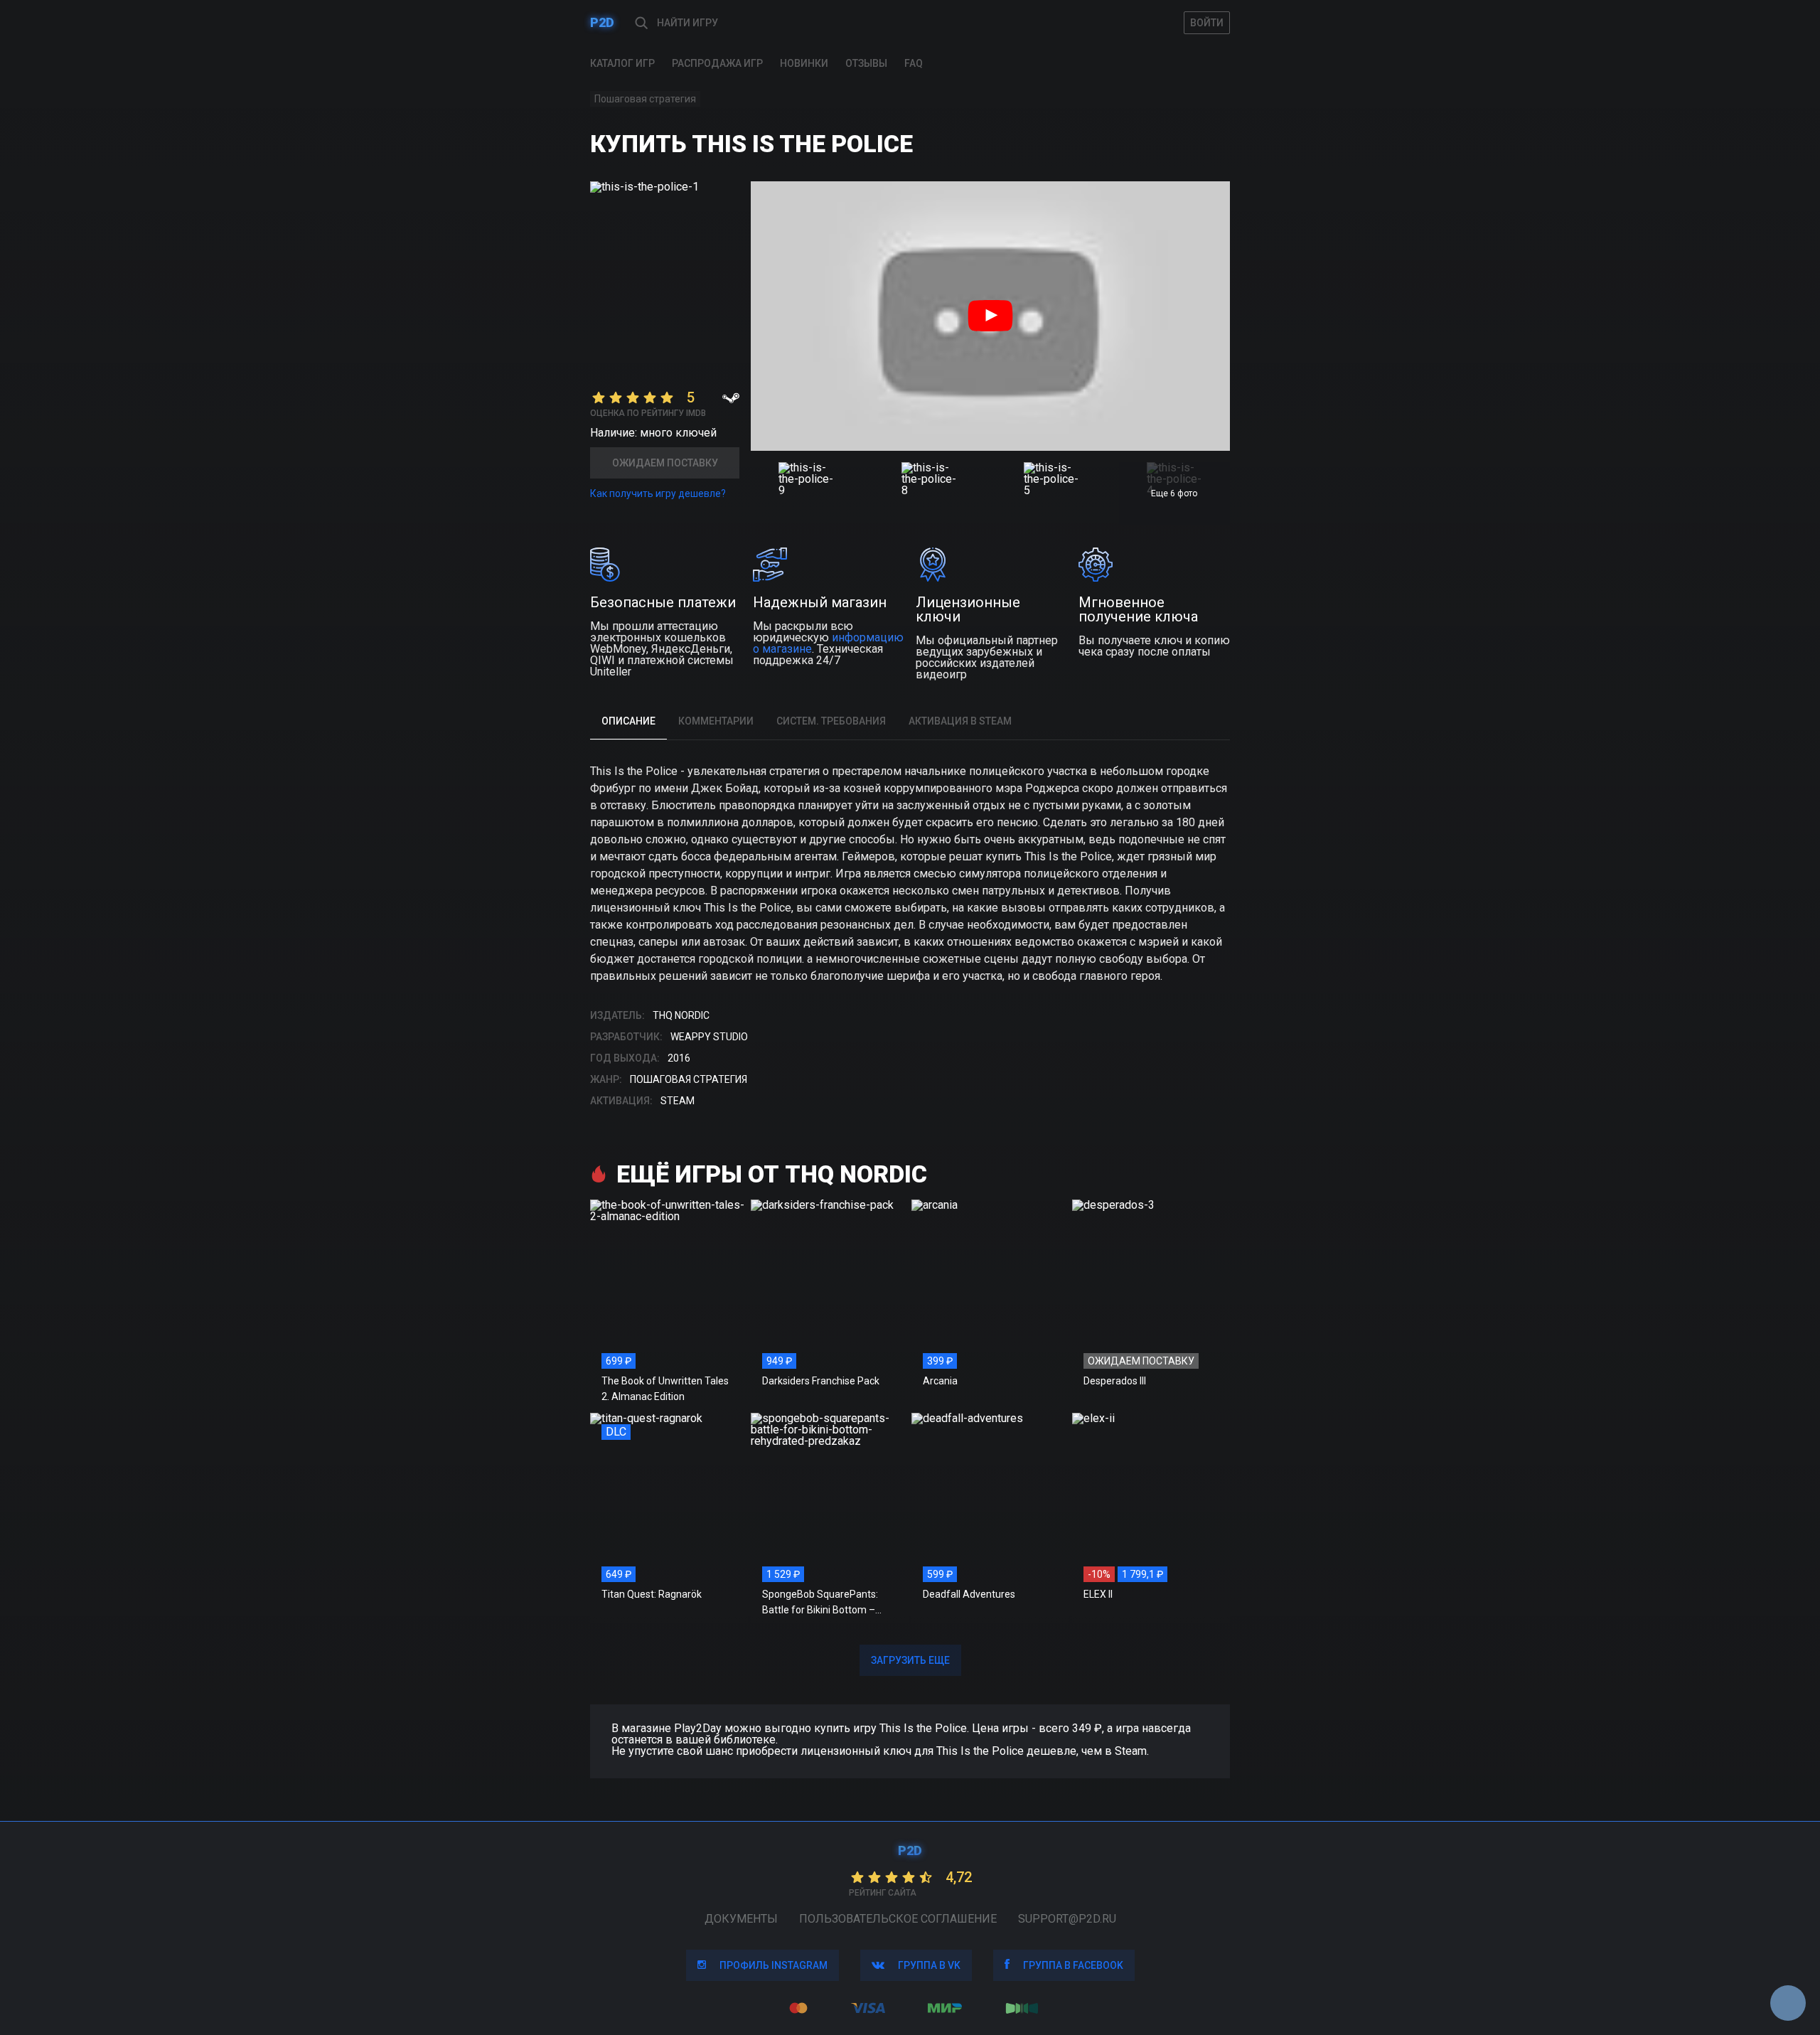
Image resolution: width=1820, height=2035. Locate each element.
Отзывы (866, 63)
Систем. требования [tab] (831, 721)
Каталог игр (622, 63)
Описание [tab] (628, 721)
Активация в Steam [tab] (960, 721)
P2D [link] (602, 22)
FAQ (914, 63)
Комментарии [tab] (716, 721)
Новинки (804, 63)
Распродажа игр (717, 63)
